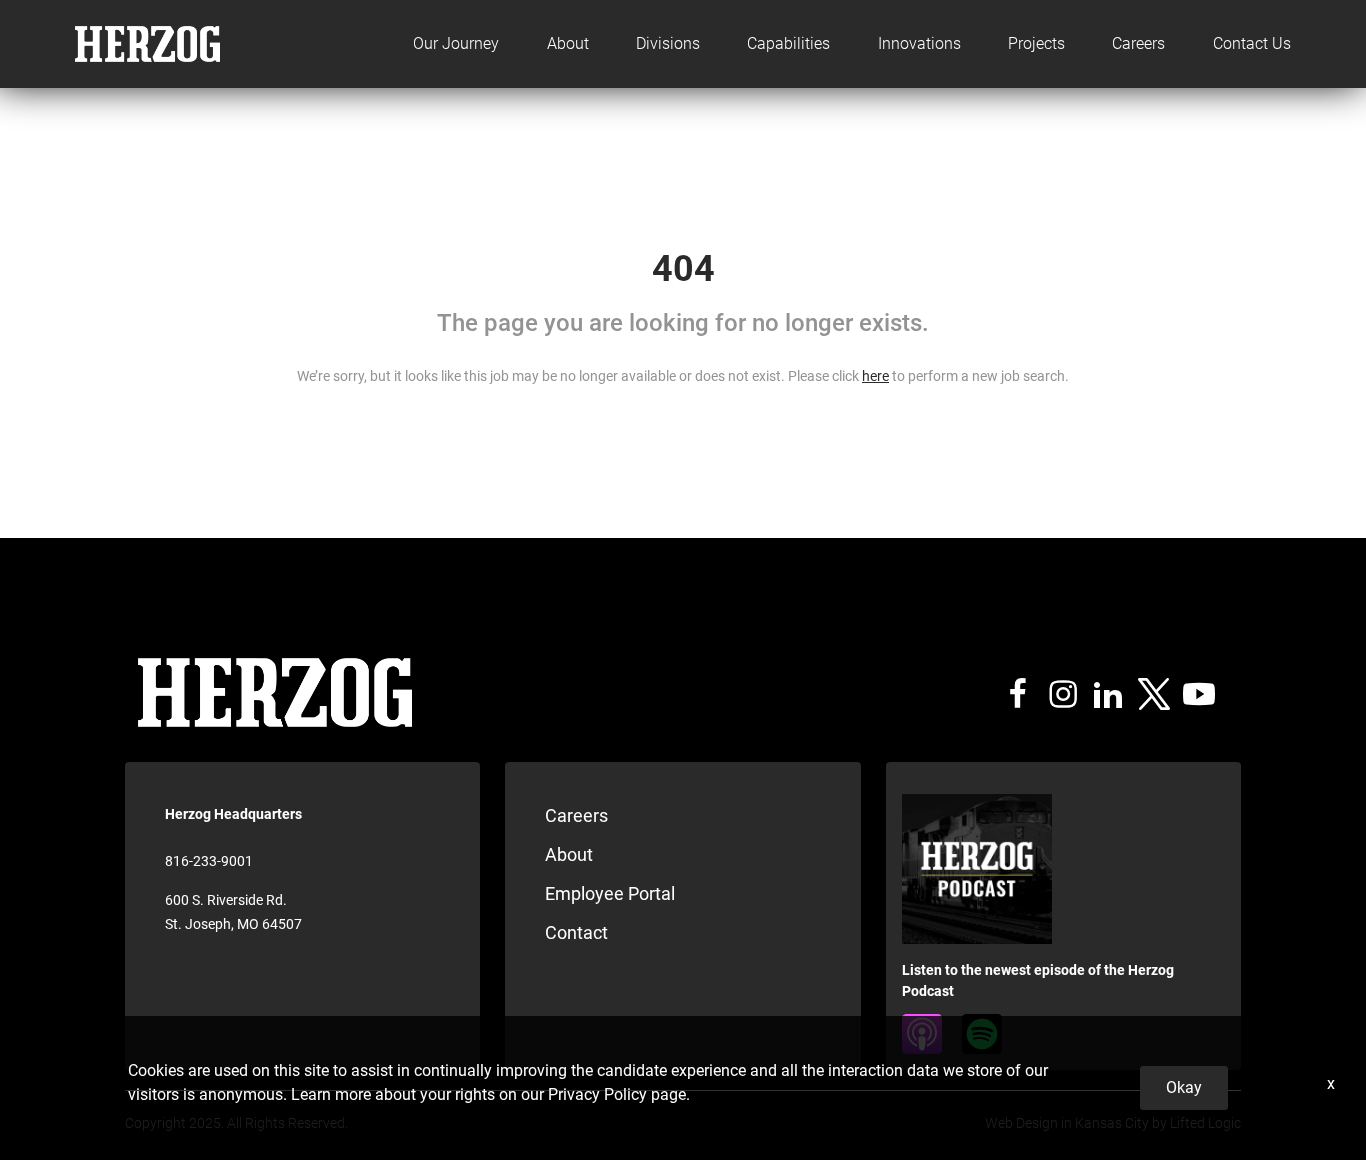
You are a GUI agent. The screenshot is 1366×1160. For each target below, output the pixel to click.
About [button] (568, 43)
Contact (576, 932)
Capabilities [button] (788, 43)
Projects (1036, 43)
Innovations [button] (919, 43)
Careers (1138, 43)
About (569, 854)
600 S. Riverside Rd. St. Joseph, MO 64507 (233, 912)
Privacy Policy (597, 1094)
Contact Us (1252, 43)
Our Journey (456, 43)
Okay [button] (1184, 1087)
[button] (1138, 44)
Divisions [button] (668, 43)
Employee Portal (610, 893)
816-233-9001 (209, 861)
